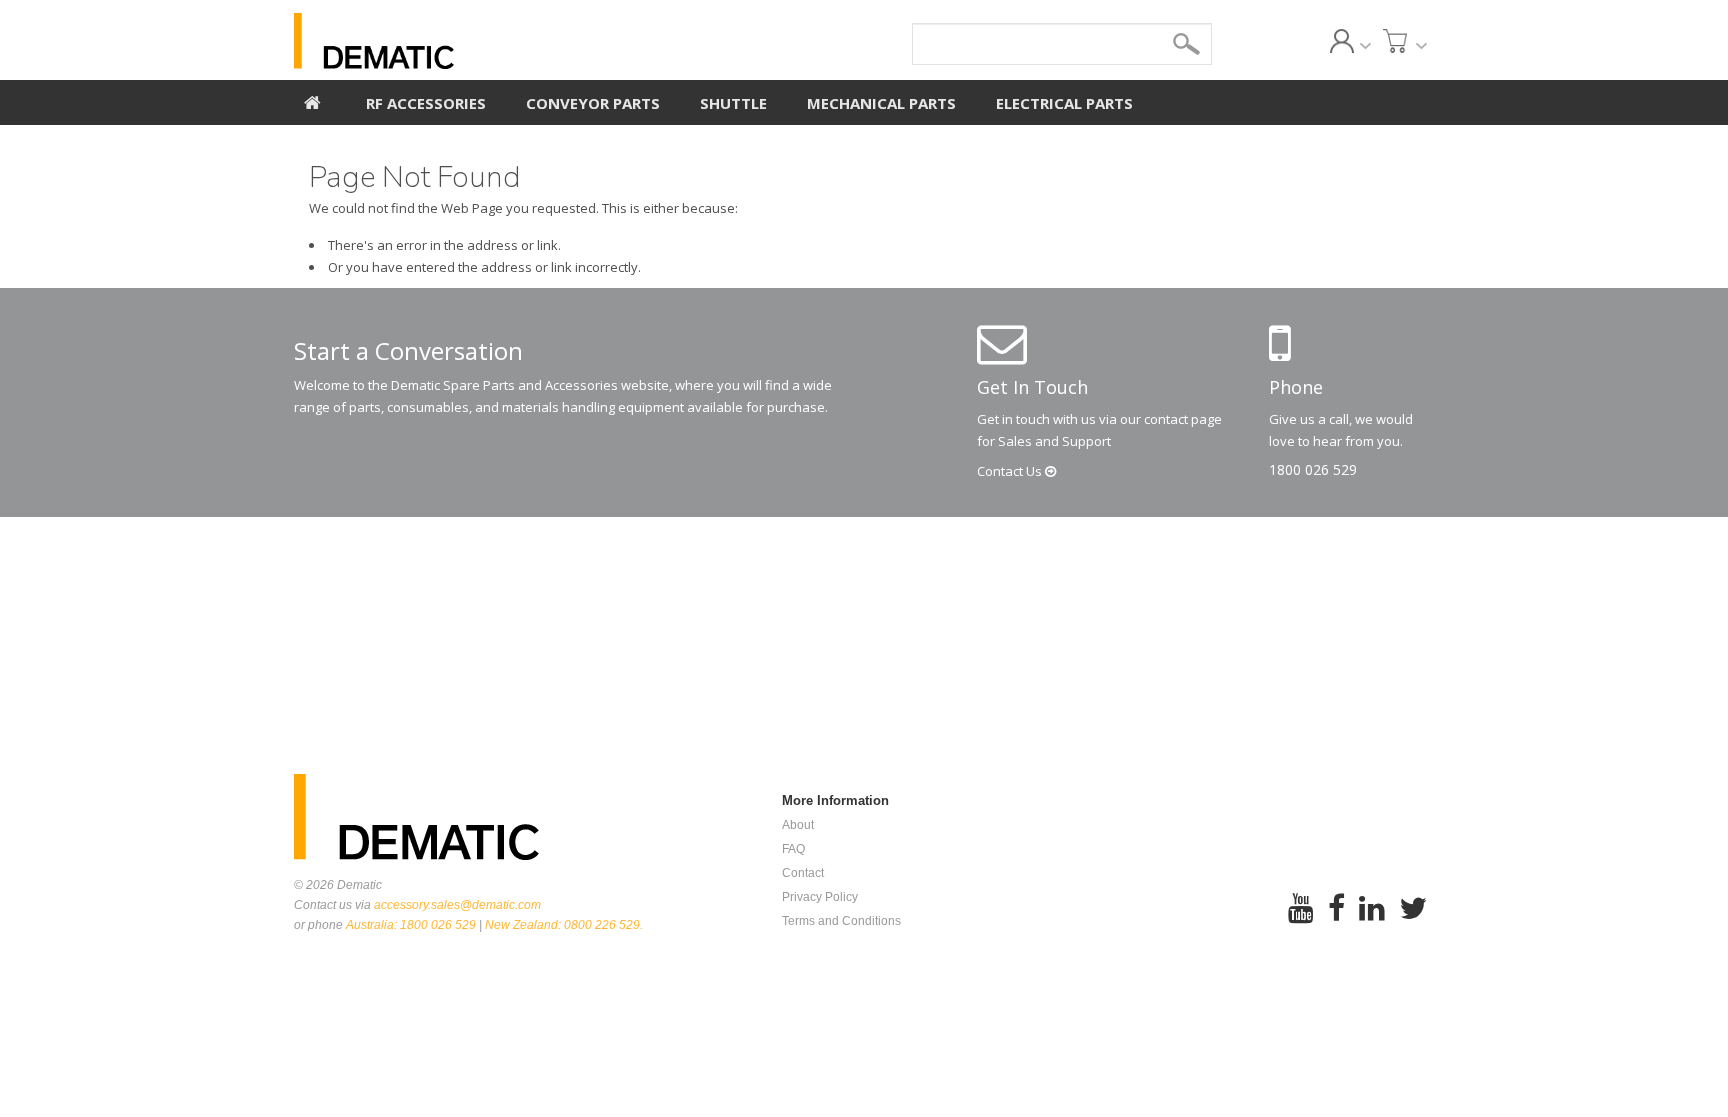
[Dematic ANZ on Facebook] (1336, 921)
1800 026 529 (1313, 469)
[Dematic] (465, 41)
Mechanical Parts (881, 103)
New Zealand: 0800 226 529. (564, 925)
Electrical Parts (1064, 103)
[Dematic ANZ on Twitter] (1413, 921)
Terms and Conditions (841, 921)
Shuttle (733, 103)
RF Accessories (426, 103)
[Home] (312, 100)
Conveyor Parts (593, 103)
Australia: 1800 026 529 (411, 925)
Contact (1011, 471)
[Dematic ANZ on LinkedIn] (1372, 921)
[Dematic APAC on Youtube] (1301, 921)
